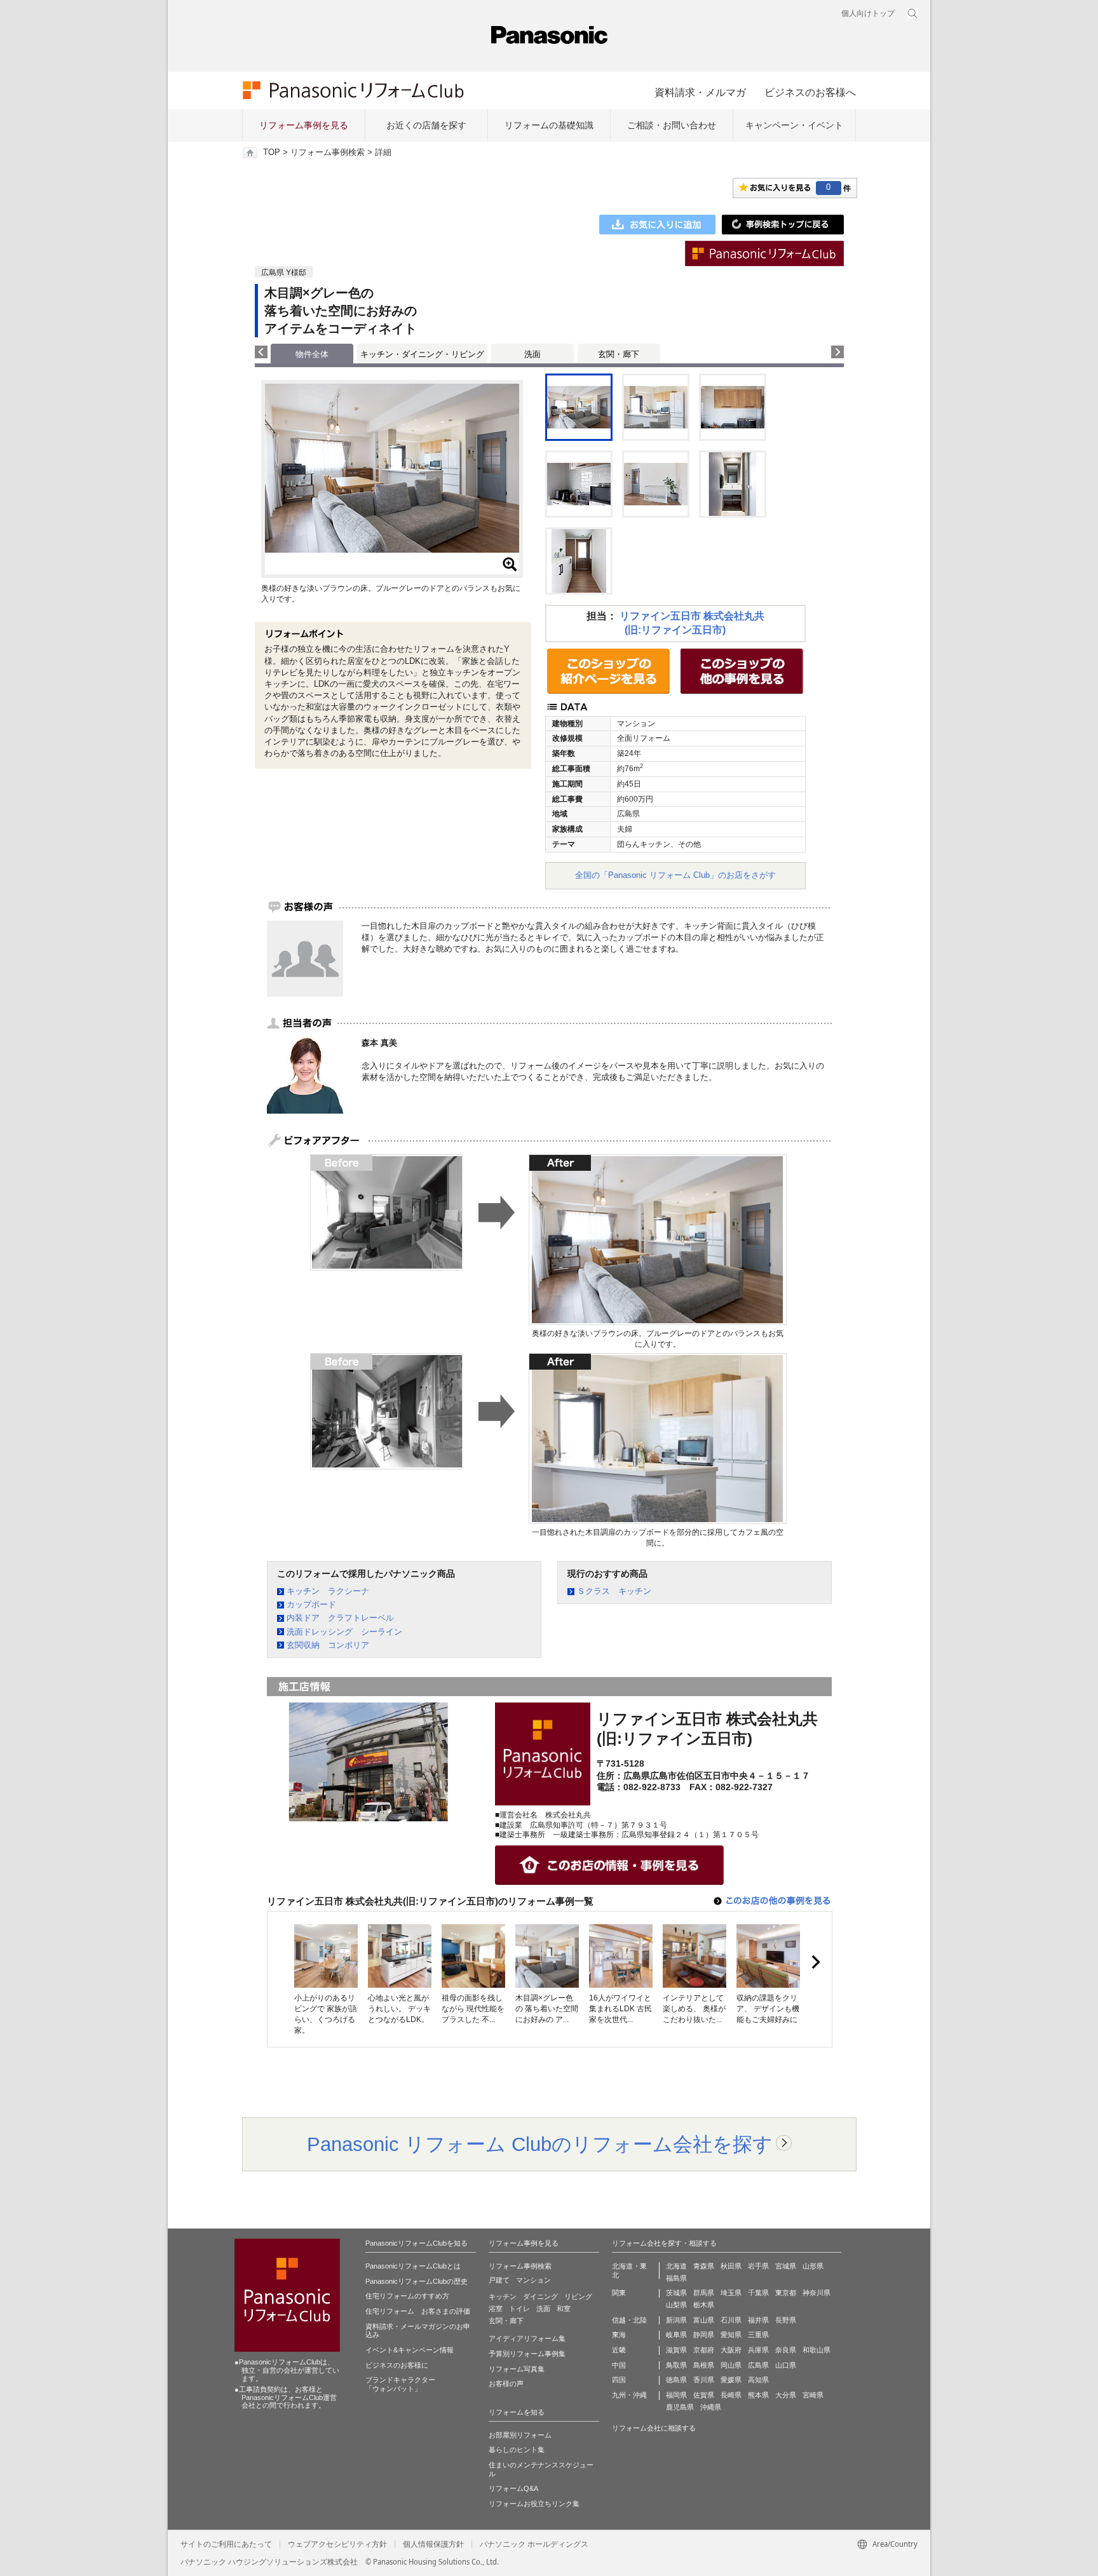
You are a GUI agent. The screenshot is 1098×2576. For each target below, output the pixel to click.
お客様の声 (506, 2384)
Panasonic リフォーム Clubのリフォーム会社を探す (540, 2144)
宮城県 (786, 2266)
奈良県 (786, 2350)
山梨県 (676, 2305)
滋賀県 (676, 2350)
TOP (272, 152)
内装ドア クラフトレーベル (340, 1618)
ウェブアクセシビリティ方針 (337, 2544)
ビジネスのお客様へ (810, 92)
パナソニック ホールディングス (534, 2544)
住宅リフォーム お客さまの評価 (418, 2311)
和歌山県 (817, 2350)
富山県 (704, 2320)
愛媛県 (731, 2380)
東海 (619, 2335)
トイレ (519, 2309)
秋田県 (731, 2266)
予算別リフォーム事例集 (527, 2354)
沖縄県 (711, 2407)
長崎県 (731, 2395)
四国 (619, 2380)
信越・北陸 (629, 2320)
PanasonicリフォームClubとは (413, 2266)
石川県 (731, 2320)
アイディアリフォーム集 (527, 2338)
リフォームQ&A (513, 2488)
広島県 (758, 2365)
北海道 (676, 2266)
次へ (815, 1962)
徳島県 (676, 2380)
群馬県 (704, 2293)
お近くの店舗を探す (426, 125)
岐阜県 (676, 2335)
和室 (564, 2309)
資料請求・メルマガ (700, 92)
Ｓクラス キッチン (614, 1591)
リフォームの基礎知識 (549, 125)
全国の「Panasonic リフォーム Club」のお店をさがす (675, 875)
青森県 (704, 2266)
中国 (619, 2365)
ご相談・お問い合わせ (672, 125)
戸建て (499, 2280)
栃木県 (704, 2305)
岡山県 (731, 2365)
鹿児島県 (680, 2407)
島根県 (704, 2365)
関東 (619, 2293)
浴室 (496, 2309)
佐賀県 (704, 2395)
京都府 (704, 2350)
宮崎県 (813, 2395)
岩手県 (758, 2266)
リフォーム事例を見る (304, 125)
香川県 (704, 2380)
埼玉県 (731, 2293)
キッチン (503, 2296)
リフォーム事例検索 (328, 152)
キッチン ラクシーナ (328, 1591)
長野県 (786, 2320)
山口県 (786, 2365)
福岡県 (676, 2395)
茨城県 (676, 2293)
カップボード (311, 1604)
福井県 (758, 2320)
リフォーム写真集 (517, 2369)
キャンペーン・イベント (794, 125)
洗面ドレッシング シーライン (344, 1632)
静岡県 (704, 2335)
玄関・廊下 (619, 354)
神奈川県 (817, 2293)
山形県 (813, 2266)
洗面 (532, 354)
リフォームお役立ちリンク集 (534, 2504)
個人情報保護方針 (433, 2544)
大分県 (786, 2395)
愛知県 (731, 2335)
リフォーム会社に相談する (654, 2428)
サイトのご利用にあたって (226, 2544)
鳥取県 (676, 2365)
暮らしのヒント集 (517, 2450)
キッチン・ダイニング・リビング (422, 354)
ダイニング (540, 2296)
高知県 (758, 2380)
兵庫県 (758, 2350)
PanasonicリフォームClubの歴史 (417, 2281)
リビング (578, 2296)
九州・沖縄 (629, 2395)
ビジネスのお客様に (397, 2365)
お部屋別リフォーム (520, 2435)
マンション (533, 2280)
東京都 (786, 2293)
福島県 (676, 2278)
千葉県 (758, 2293)
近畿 (619, 2350)
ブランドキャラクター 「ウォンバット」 (400, 2384)
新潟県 (676, 2320)
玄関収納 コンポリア (328, 1645)
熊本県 (758, 2395)
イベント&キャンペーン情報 (410, 2350)
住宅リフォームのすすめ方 (407, 2296)
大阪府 (731, 2350)
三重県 (758, 2335)
